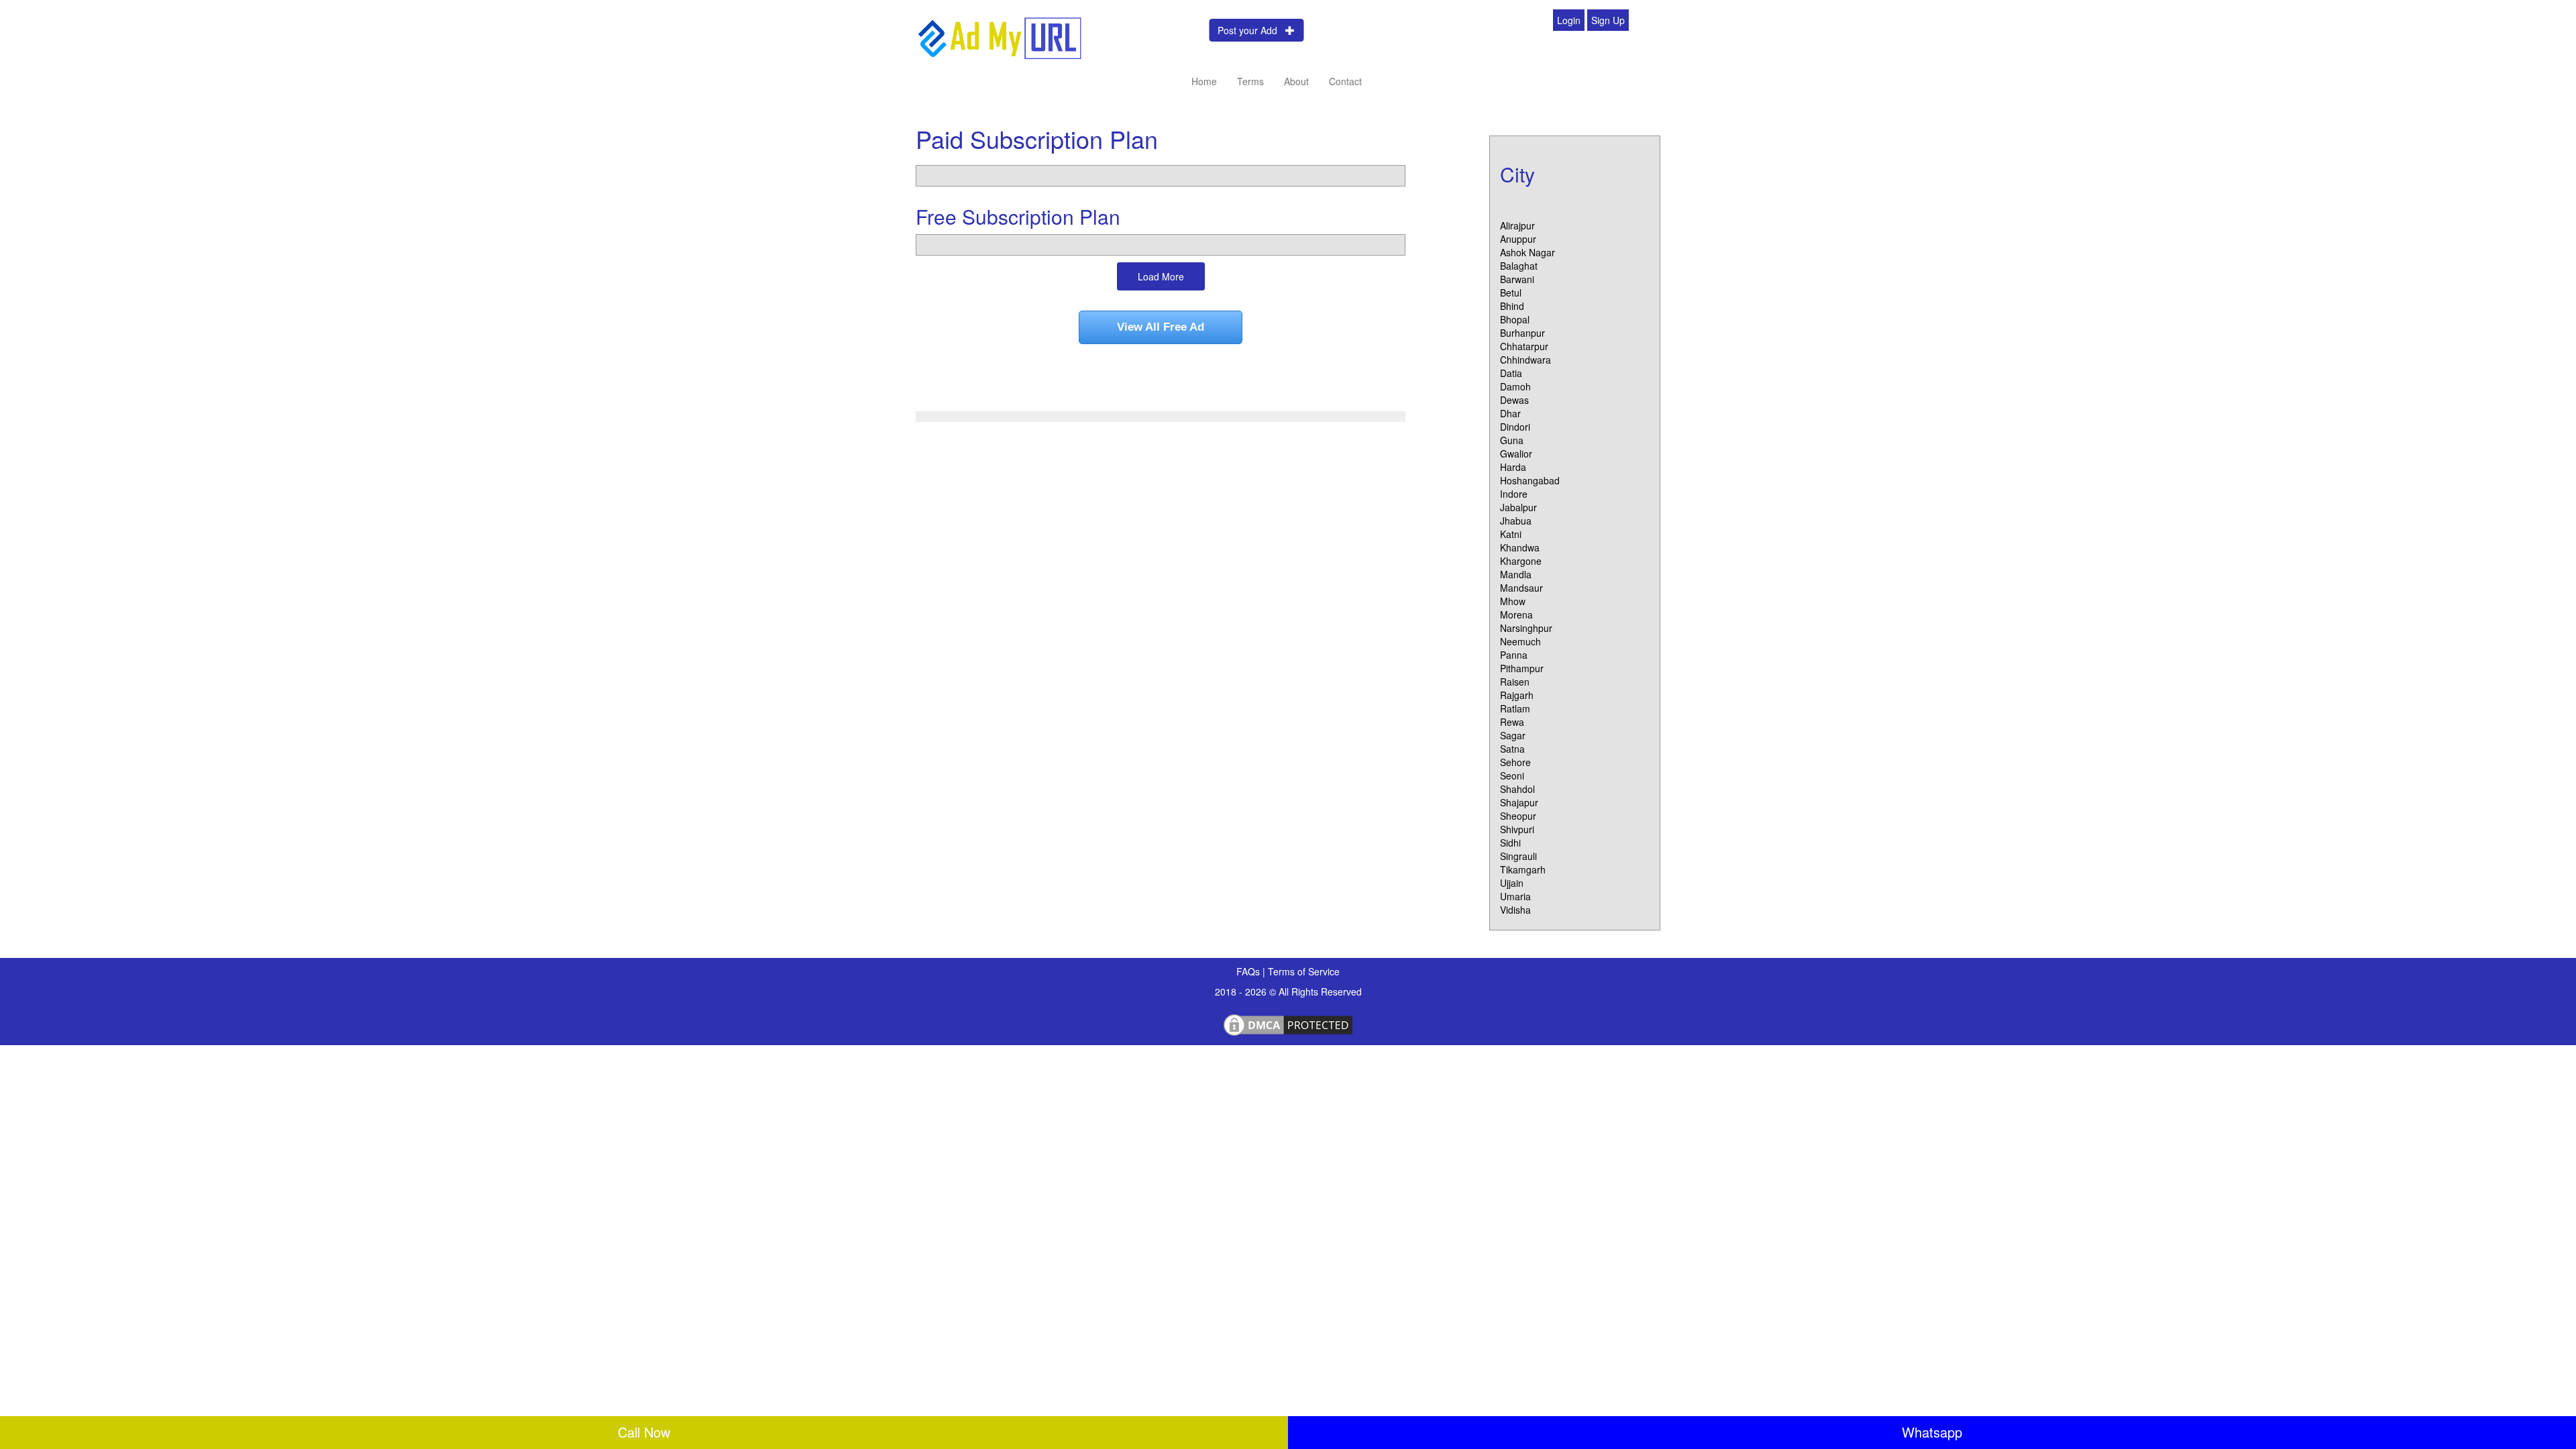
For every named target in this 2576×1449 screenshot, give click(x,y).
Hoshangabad (1530, 480)
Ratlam (1515, 708)
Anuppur (1518, 239)
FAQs (1249, 971)
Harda (1513, 467)
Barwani (1517, 279)
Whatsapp (1932, 1432)
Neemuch (1520, 641)
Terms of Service (1304, 971)
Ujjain (1512, 883)
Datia (1511, 373)
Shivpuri (1517, 829)
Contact (1345, 81)
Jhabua (1516, 521)
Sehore (1515, 762)
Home (1204, 81)
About (1296, 81)
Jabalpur (1518, 507)
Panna (1514, 655)
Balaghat (1519, 266)
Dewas (1514, 400)
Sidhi (1510, 843)
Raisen (1515, 682)
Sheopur (1518, 816)
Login (1569, 20)
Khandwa (1520, 547)
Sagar (1513, 735)
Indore (1514, 494)
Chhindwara (1525, 360)
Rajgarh (1517, 695)
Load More (1161, 276)
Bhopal (1515, 319)
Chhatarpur (1524, 346)
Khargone (1521, 561)
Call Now (644, 1432)
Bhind (1512, 306)
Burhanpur (1522, 333)
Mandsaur (1521, 588)
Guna (1512, 440)
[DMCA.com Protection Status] (1288, 1023)
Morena (1516, 614)
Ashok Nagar (1527, 252)
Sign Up (1608, 20)
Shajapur (1519, 802)
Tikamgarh (1523, 869)
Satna (1512, 749)
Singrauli (1518, 856)
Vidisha (1515, 910)
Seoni (1512, 775)
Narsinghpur (1526, 628)
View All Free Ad (1161, 327)
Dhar (1510, 413)
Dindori (1515, 427)
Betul (1511, 292)
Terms (1250, 81)
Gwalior (1516, 453)
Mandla (1516, 574)
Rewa (1512, 722)
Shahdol (1517, 789)
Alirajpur (1517, 225)
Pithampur (1522, 668)
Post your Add (1251, 30)
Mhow (1513, 601)
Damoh (1515, 386)
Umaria (1515, 896)
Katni (1511, 534)
